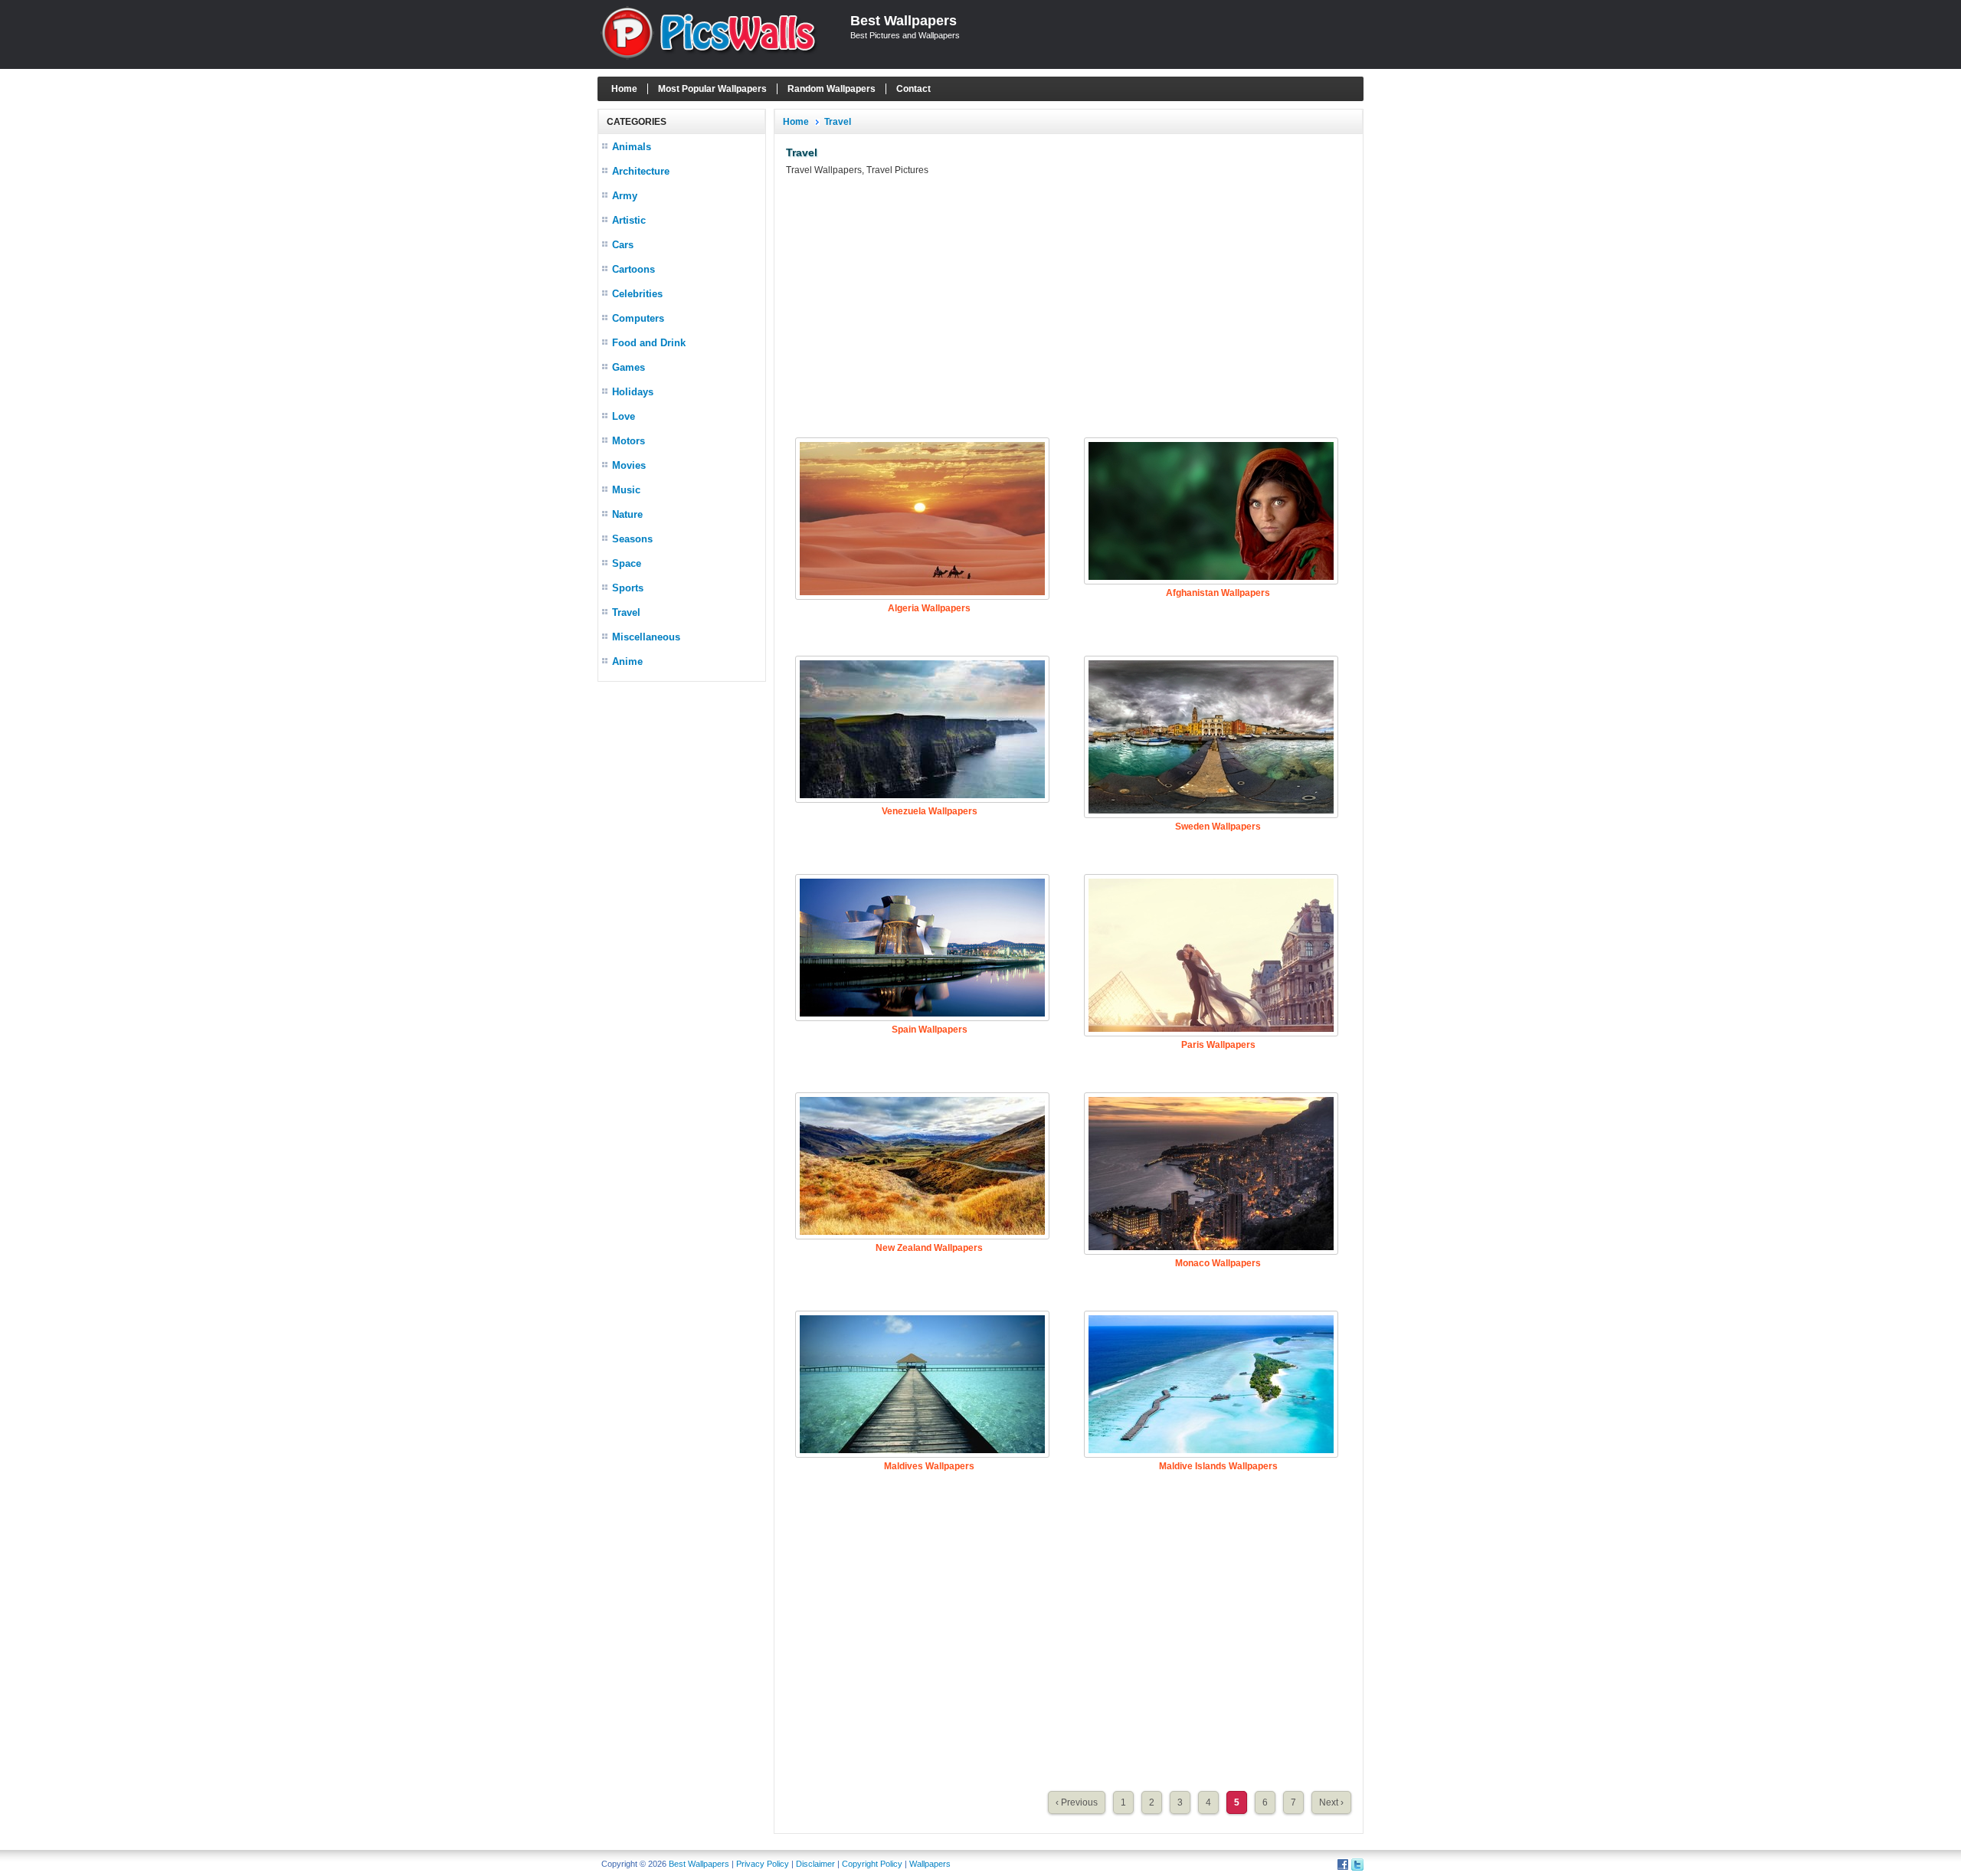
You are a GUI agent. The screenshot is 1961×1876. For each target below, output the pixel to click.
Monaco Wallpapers (1218, 1263)
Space (627, 563)
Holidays (633, 392)
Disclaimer (815, 1864)
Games (629, 367)
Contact (913, 89)
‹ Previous (1077, 1802)
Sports (628, 588)
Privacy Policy (763, 1864)
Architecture (641, 171)
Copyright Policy (872, 1864)
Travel (626, 612)
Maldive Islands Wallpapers (1218, 1466)
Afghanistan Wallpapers (1218, 593)
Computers (638, 318)
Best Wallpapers (904, 21)
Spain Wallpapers (930, 1030)
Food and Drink (649, 343)
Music (626, 490)
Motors (629, 441)
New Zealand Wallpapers (929, 1248)
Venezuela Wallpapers (930, 811)
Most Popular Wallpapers (712, 89)
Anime (627, 661)
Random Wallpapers (832, 89)
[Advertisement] (682, 919)
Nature (627, 514)
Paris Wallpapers (1218, 1045)
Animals (632, 147)
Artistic (629, 220)
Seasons (632, 539)
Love (624, 416)
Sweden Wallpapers (1218, 827)
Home (624, 89)
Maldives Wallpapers (929, 1466)
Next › (1331, 1802)
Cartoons (633, 269)
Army (625, 196)
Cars (623, 245)
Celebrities (637, 294)
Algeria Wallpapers (929, 608)
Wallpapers (930, 1864)
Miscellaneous (646, 637)
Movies (629, 465)
